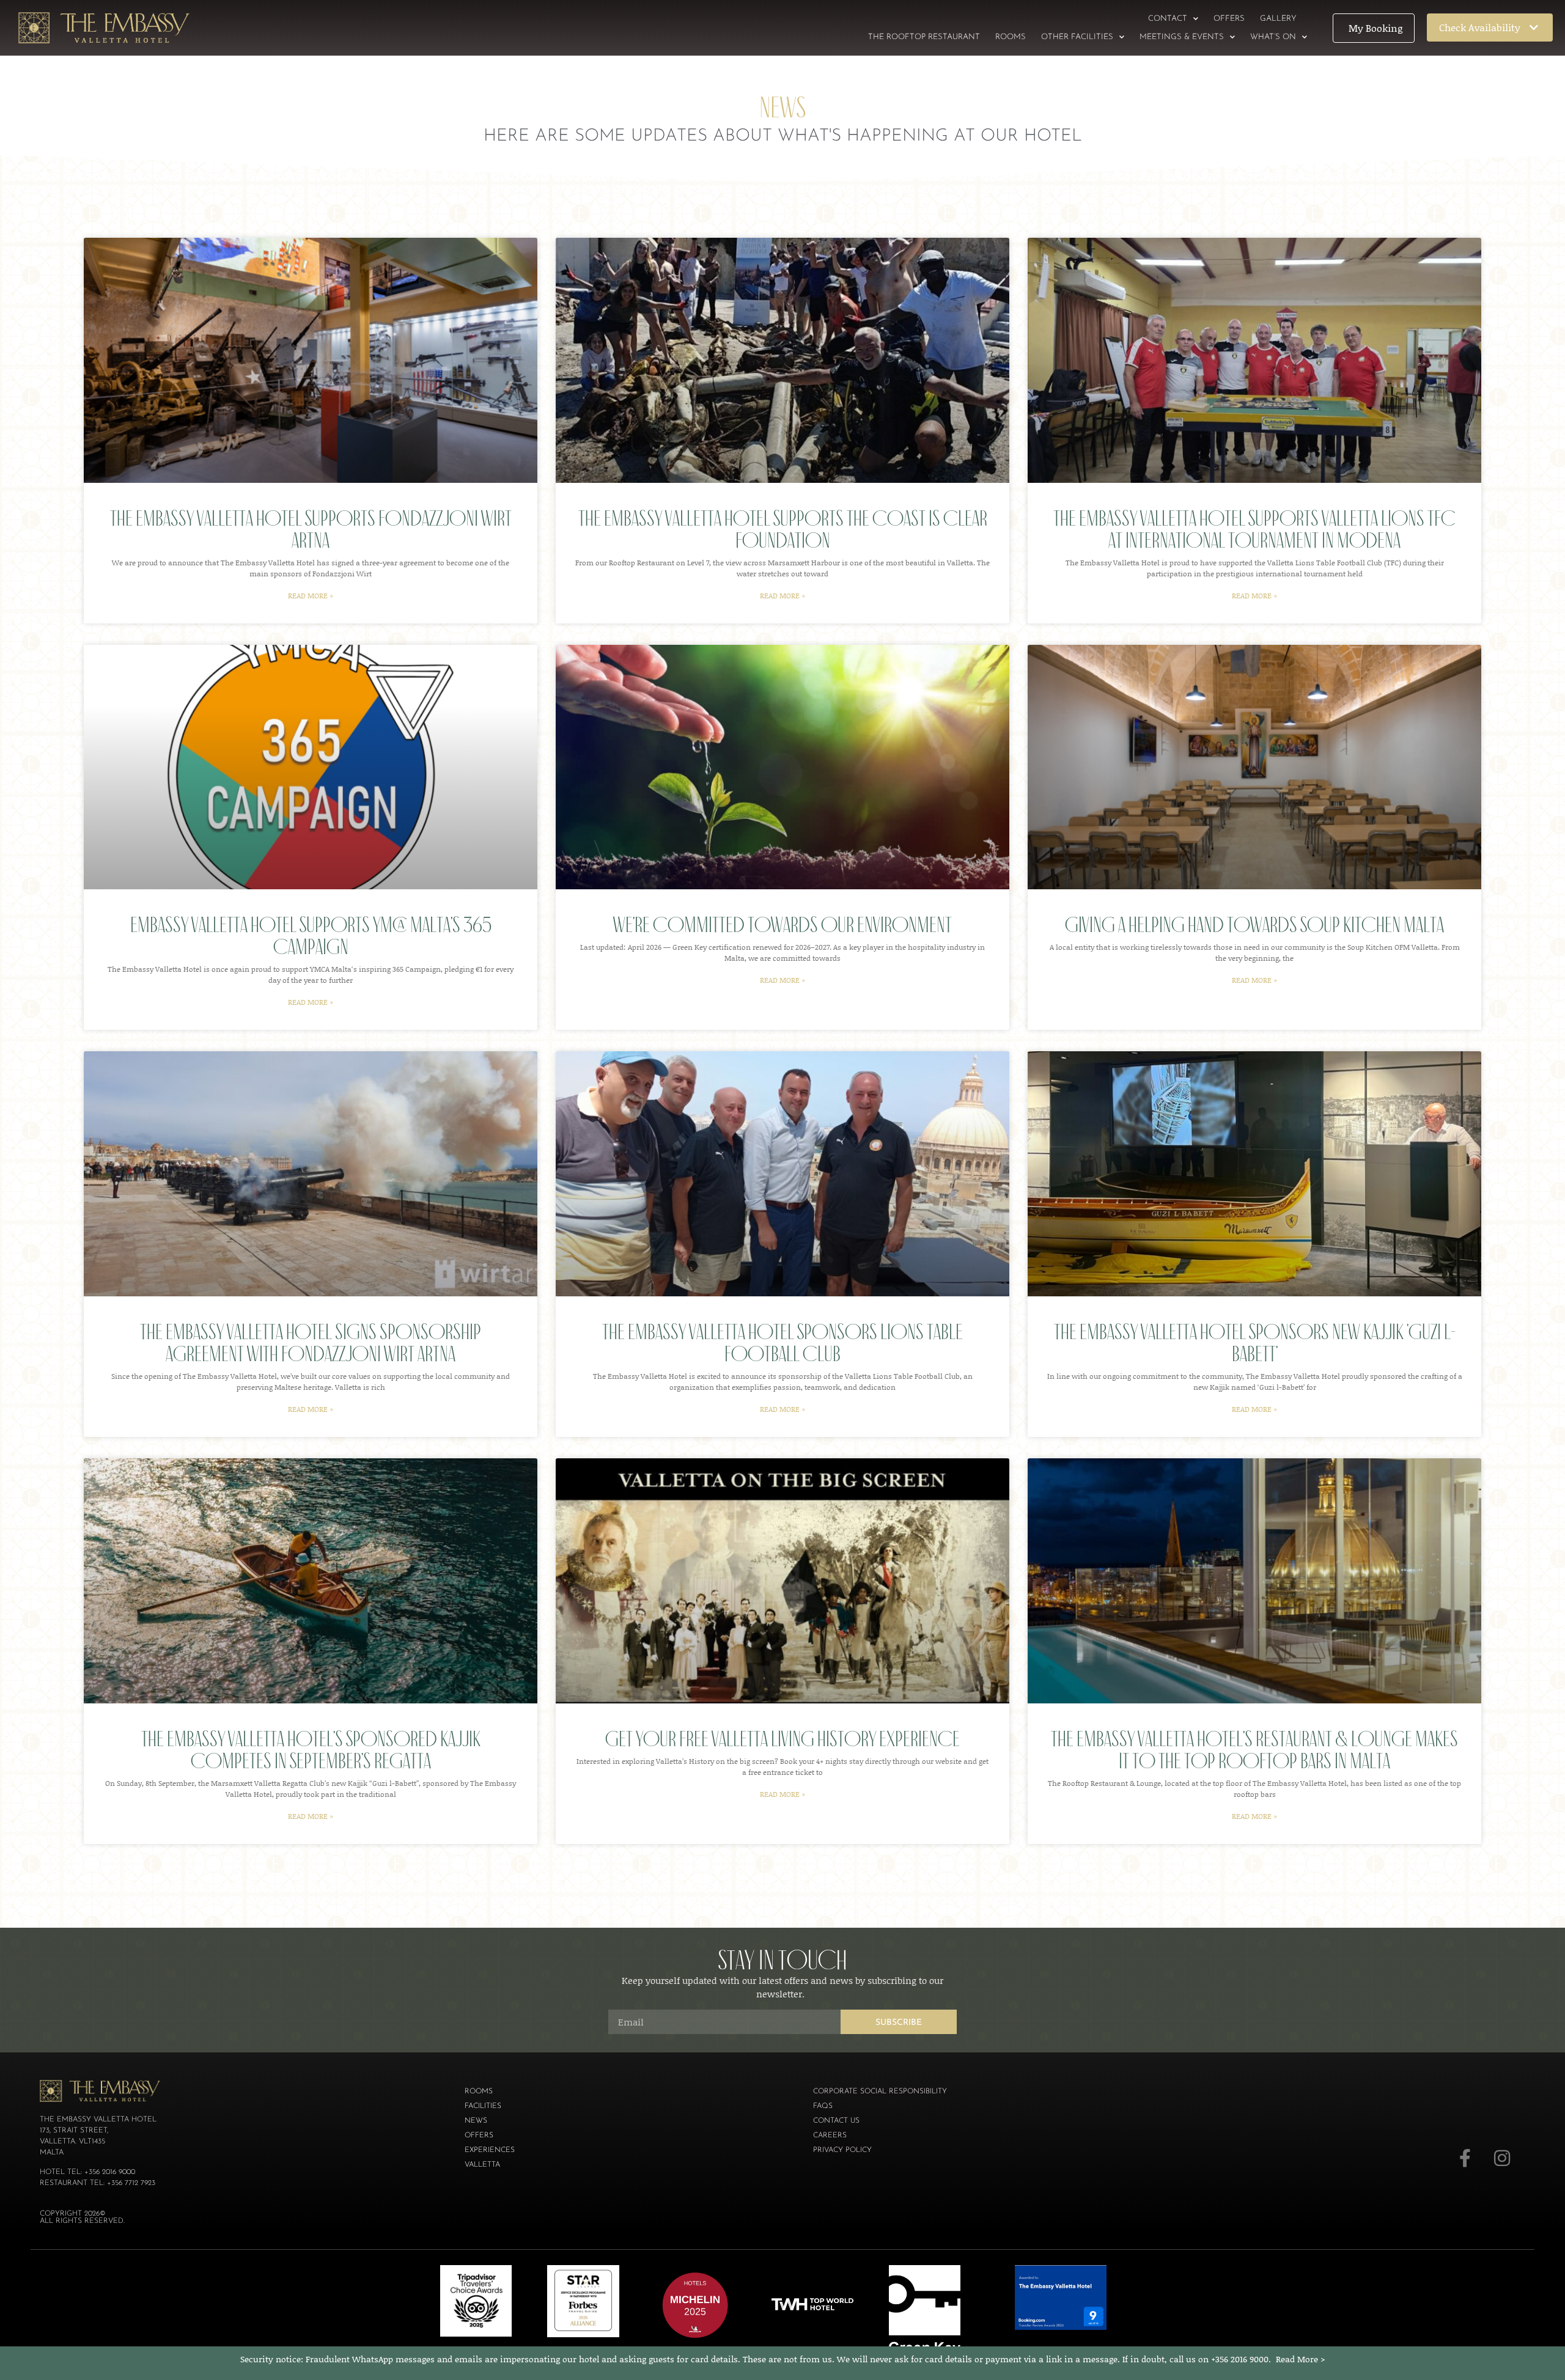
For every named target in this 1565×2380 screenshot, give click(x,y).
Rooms (1011, 37)
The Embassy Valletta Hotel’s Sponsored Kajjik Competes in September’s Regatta (311, 1750)
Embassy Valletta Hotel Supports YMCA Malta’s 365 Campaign (311, 935)
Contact (1168, 19)
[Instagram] (1502, 2158)
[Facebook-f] (1465, 2158)
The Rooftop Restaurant (924, 37)
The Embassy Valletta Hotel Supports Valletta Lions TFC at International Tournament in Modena (1254, 529)
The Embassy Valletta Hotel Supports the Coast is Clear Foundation (783, 529)
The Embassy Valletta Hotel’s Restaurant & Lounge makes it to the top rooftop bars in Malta (1254, 1750)
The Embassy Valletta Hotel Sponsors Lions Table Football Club (782, 1342)
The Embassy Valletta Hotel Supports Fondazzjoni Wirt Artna (311, 529)
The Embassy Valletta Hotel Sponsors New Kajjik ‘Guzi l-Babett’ (1255, 1342)
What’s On (1273, 37)
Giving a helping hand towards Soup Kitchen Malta (1254, 924)
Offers (1229, 19)
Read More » (311, 596)
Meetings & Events (1182, 37)
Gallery (1278, 19)
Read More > (1301, 2359)
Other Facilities (1077, 37)
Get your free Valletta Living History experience (782, 1739)
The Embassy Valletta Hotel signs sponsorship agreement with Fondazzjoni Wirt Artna (311, 1342)
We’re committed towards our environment (782, 924)
